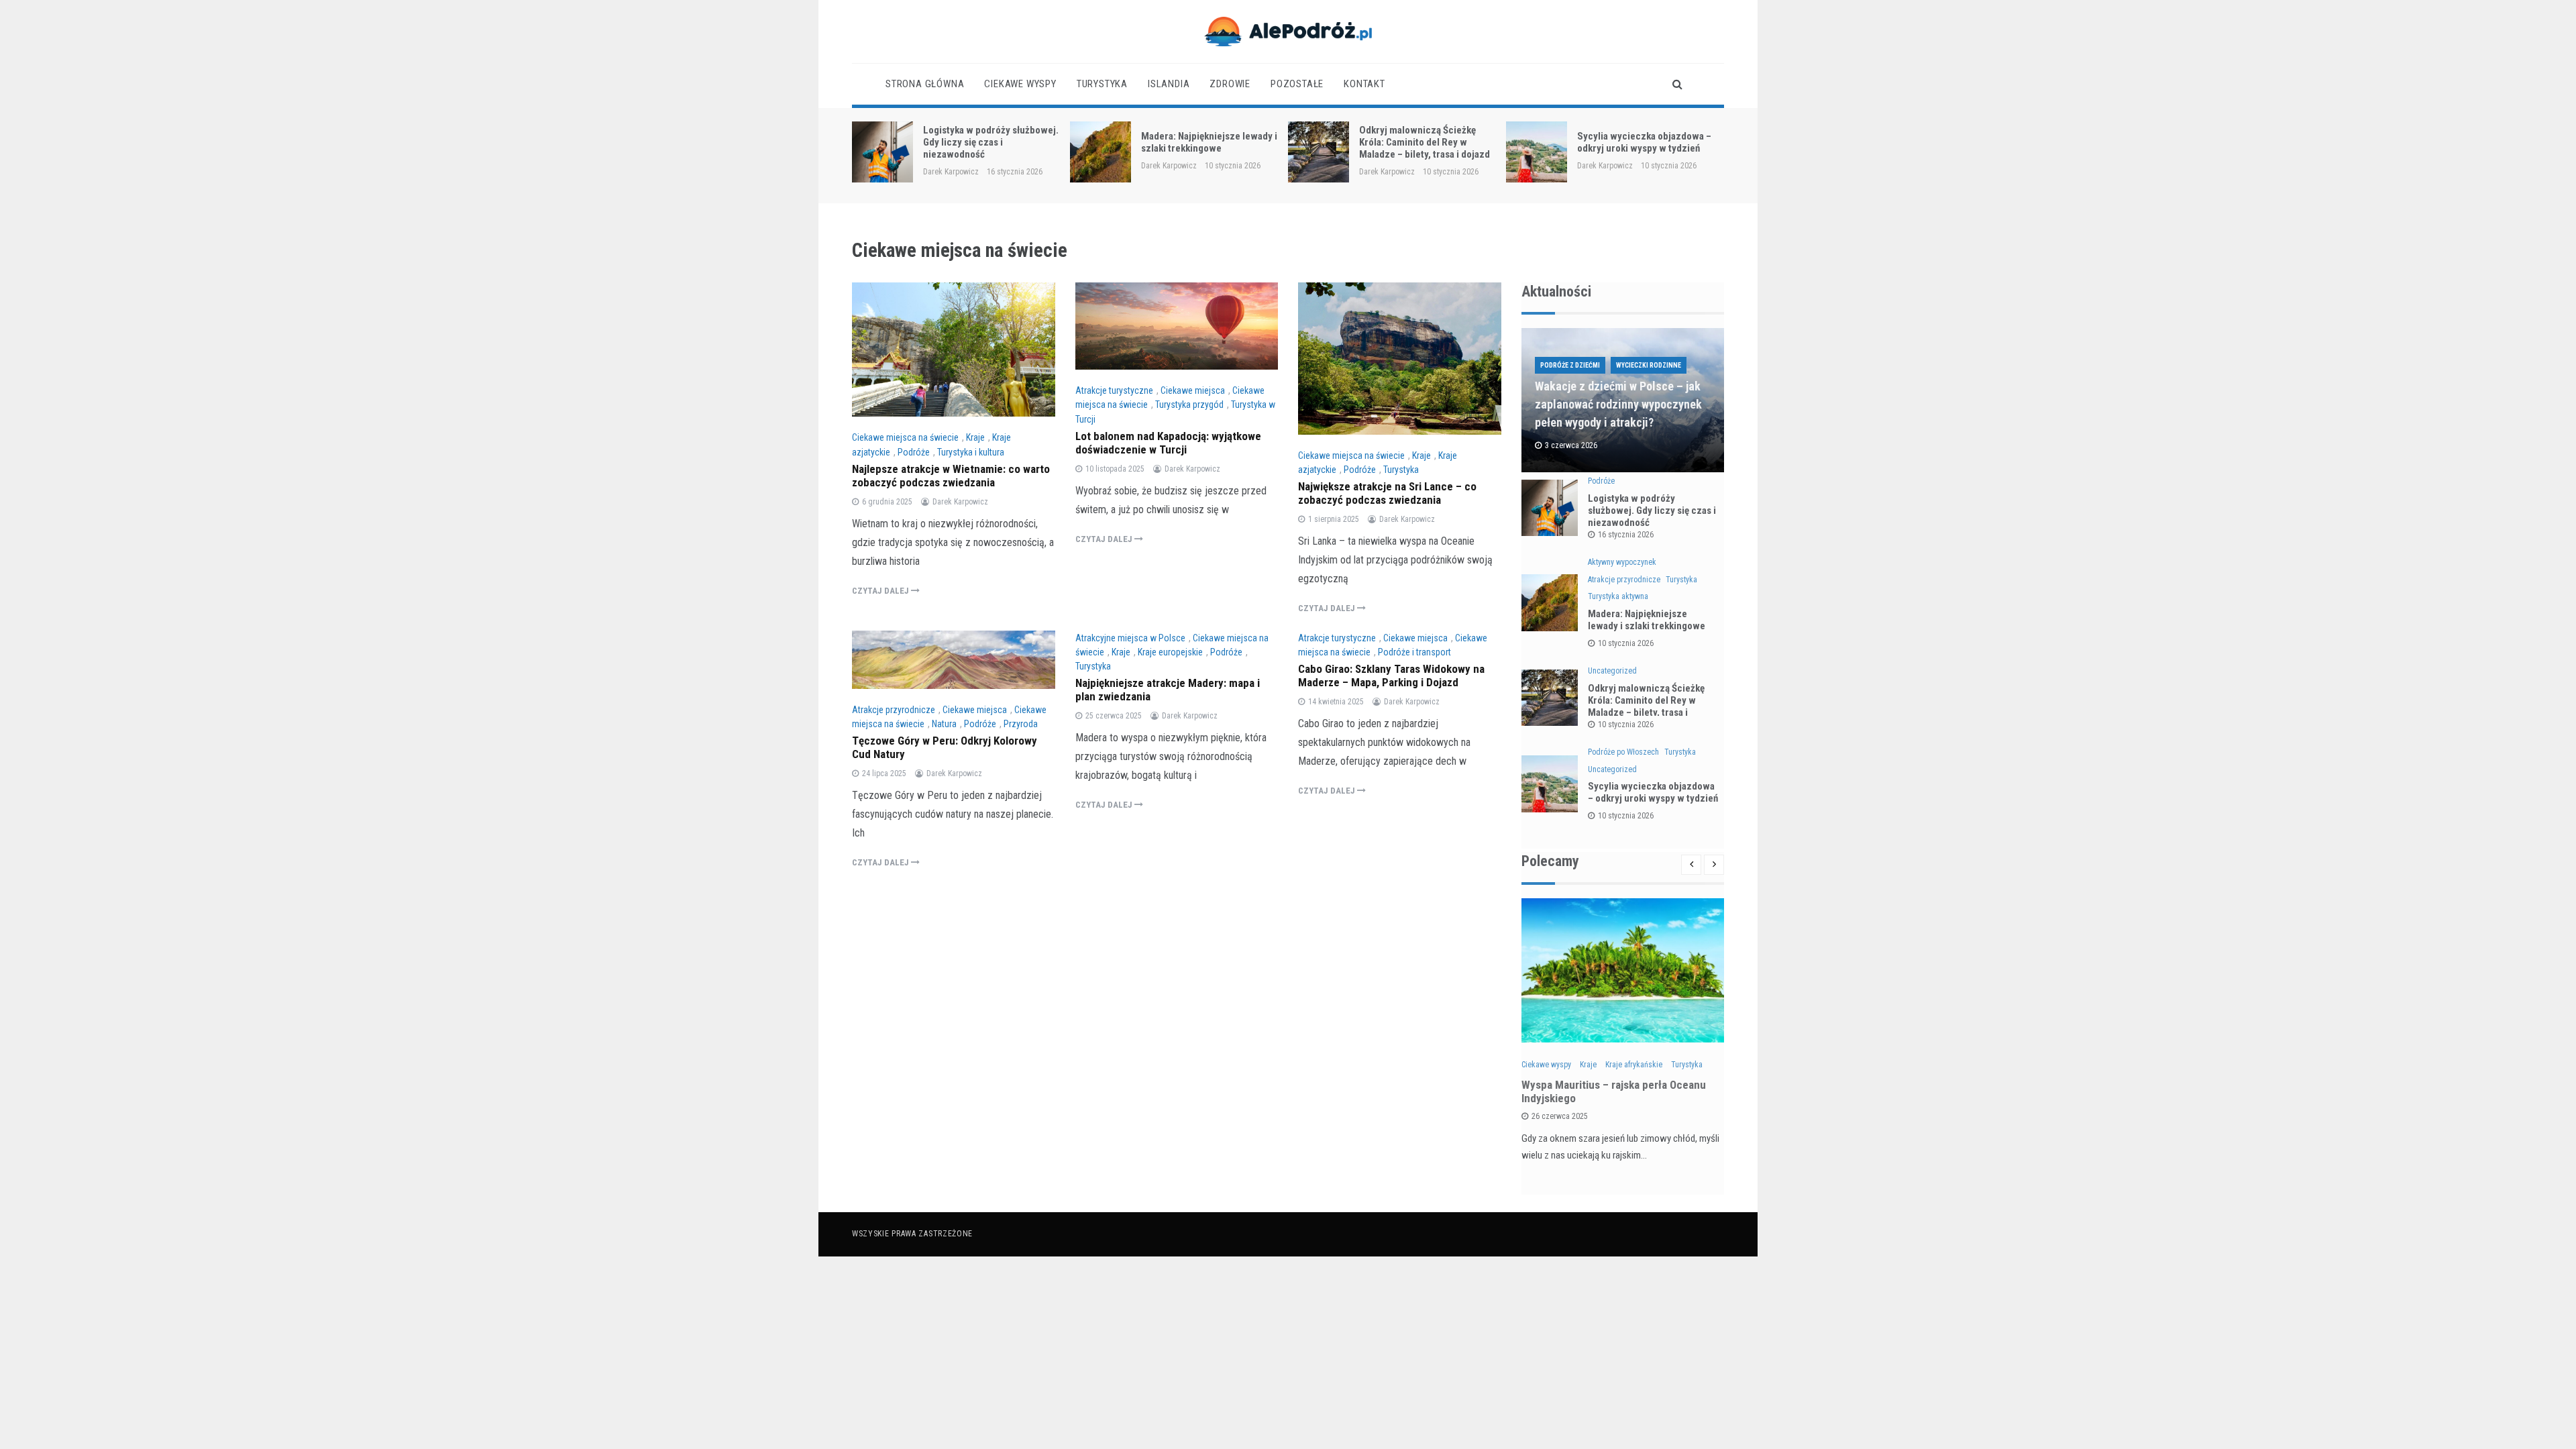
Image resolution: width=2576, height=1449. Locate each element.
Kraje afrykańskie (1634, 1065)
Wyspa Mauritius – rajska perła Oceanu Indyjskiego (1614, 1091)
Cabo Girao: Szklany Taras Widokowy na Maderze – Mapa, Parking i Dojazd (1391, 676)
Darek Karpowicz (951, 172)
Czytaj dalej (881, 591)
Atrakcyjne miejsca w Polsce (1130, 638)
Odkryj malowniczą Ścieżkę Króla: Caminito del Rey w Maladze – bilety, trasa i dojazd (1425, 142)
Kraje (975, 437)
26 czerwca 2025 (1560, 1116)
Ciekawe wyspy (1020, 84)
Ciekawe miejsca (1193, 390)
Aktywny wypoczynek (1622, 562)
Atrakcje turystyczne (1114, 390)
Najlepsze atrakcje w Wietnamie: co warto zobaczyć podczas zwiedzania (951, 476)
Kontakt (1364, 84)
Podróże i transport (1414, 652)
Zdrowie (1230, 84)
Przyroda (1021, 724)
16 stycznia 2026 (1626, 535)
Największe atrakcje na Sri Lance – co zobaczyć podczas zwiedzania (1387, 493)
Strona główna (925, 84)
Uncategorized (1612, 671)
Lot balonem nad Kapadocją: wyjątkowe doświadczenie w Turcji (1168, 443)
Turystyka (1102, 84)
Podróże (914, 452)
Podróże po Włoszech (1623, 752)
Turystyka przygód (1189, 405)
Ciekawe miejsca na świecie (905, 437)
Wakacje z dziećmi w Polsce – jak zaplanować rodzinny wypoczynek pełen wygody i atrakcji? (1618, 404)
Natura (944, 724)
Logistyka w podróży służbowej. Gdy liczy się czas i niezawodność (991, 142)
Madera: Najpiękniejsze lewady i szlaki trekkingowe (1209, 142)
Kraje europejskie (1170, 652)
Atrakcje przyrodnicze (894, 710)
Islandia (1169, 84)
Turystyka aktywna (1618, 596)
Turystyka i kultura (971, 452)
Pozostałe (1297, 84)
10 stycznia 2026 (1626, 643)
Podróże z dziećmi (1570, 365)
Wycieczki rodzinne (1649, 365)
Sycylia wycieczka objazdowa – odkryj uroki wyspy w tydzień (1644, 142)
